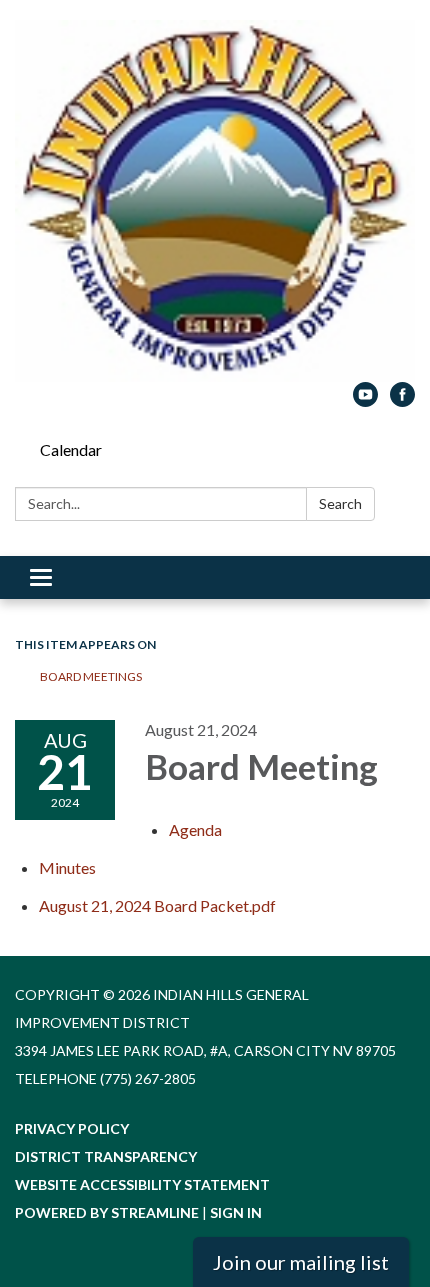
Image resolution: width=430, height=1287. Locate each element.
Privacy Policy (72, 1128)
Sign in (236, 1212)
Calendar (71, 449)
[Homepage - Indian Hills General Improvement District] (215, 201)
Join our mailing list (301, 1262)
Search (340, 503)
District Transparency (106, 1156)
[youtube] (365, 400)
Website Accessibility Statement (142, 1184)
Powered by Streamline (107, 1212)
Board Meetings (91, 676)
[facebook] (402, 400)
